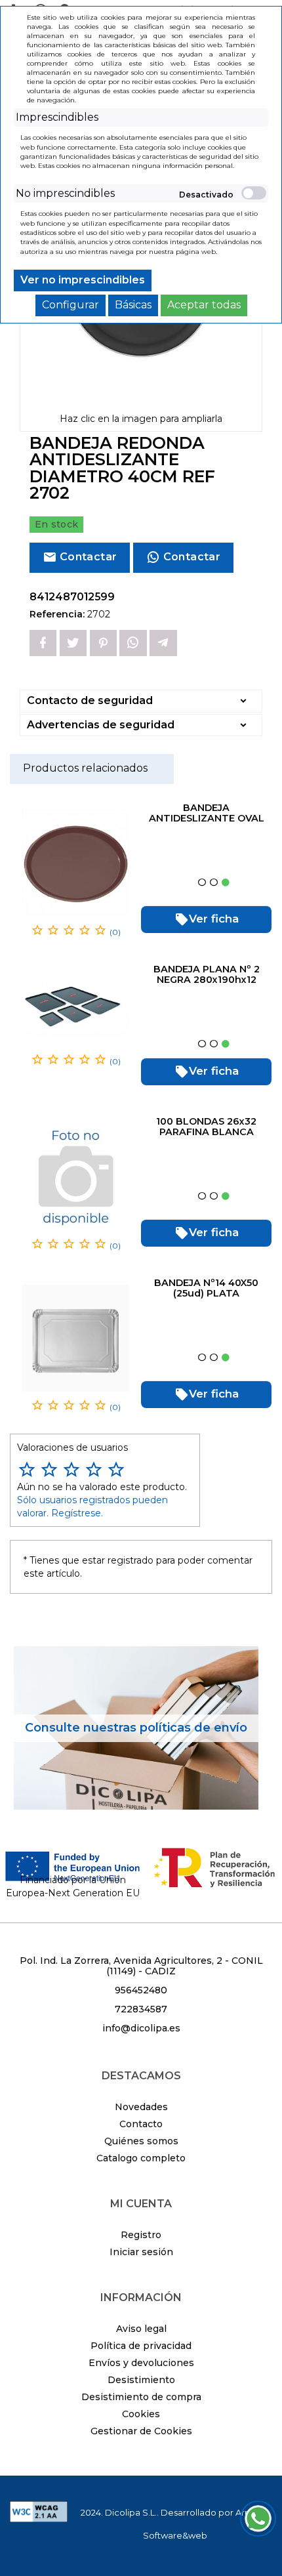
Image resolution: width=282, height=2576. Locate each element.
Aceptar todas (204, 305)
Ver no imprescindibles (83, 280)
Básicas (133, 305)
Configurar (70, 305)
